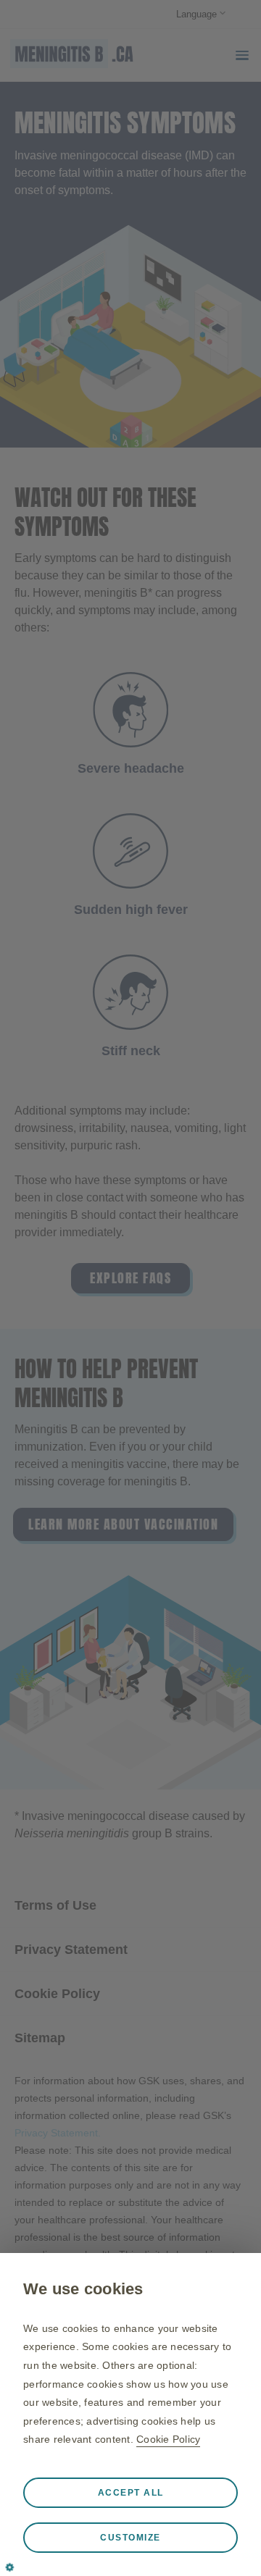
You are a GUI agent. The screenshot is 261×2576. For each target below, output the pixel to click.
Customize (130, 2538)
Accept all (131, 2493)
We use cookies (83, 2289)
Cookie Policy (168, 2439)
